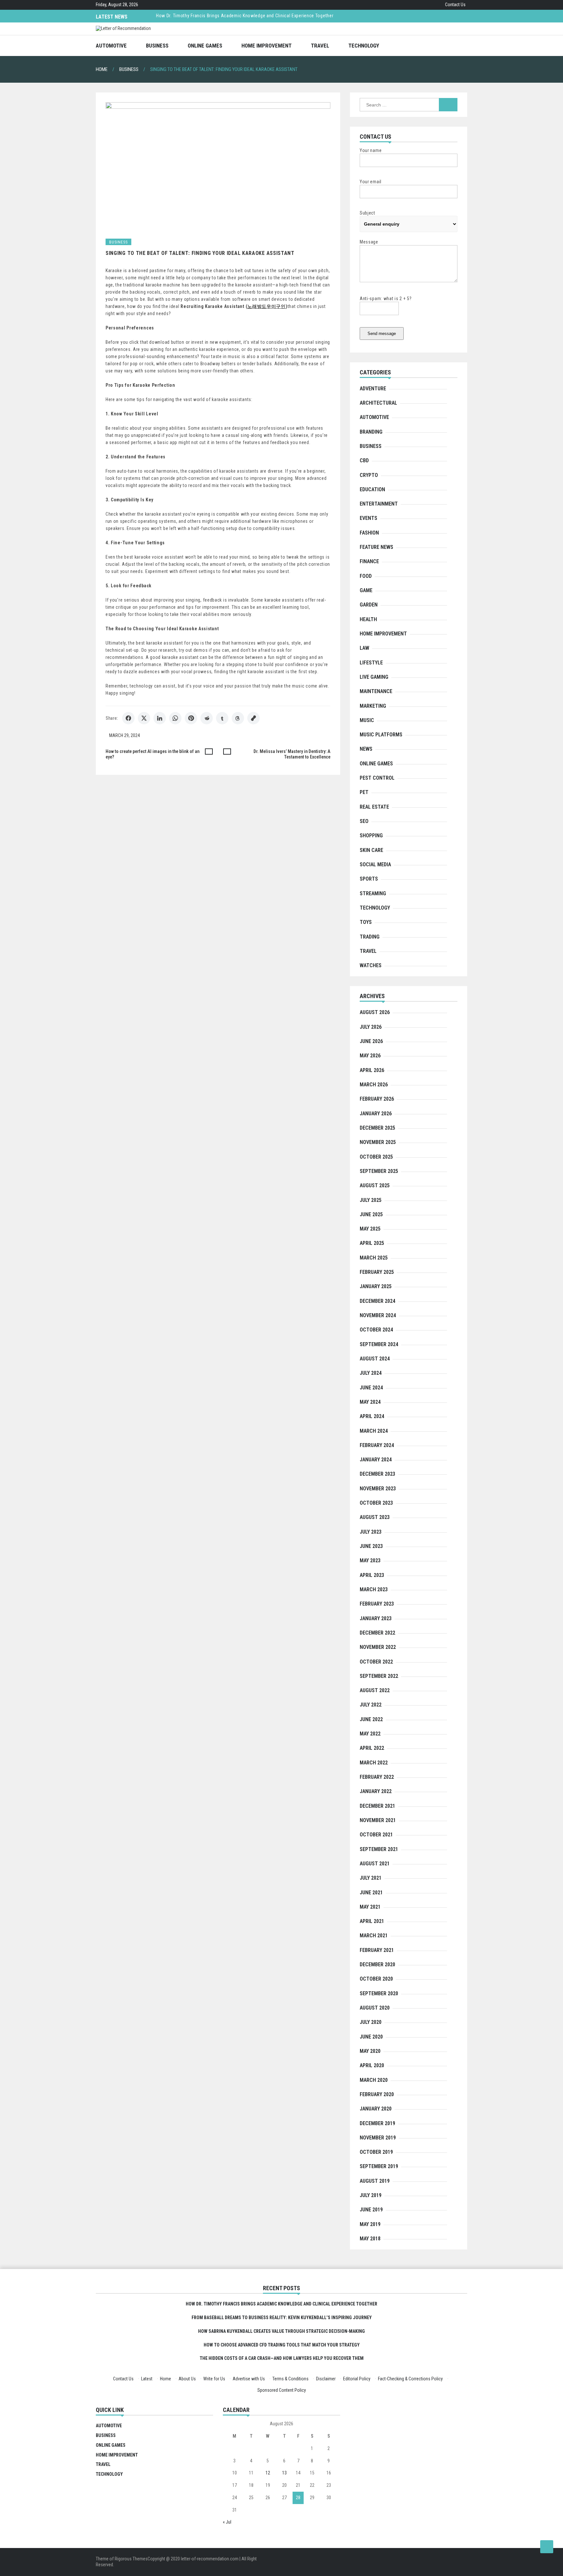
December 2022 (377, 1633)
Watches (371, 965)
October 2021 (376, 1835)
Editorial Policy (357, 2379)
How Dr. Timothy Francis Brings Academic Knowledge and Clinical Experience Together (245, 16)
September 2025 (379, 1171)
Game (366, 590)
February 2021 (377, 1950)
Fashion (369, 533)
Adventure (373, 389)
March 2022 (374, 1763)
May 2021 (370, 1907)
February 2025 (377, 1272)
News (366, 749)
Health (368, 619)
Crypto (369, 475)
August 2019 (375, 2181)
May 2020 (370, 2051)
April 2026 (372, 1070)
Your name (371, 150)
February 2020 (377, 2094)
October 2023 (376, 1503)
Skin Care (371, 850)
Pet (364, 792)
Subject (368, 213)
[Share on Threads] (238, 718)
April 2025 (372, 1243)
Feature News (376, 547)
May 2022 (370, 1734)
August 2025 (375, 1185)
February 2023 (377, 1604)
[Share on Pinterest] (191, 718)
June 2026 (371, 1041)
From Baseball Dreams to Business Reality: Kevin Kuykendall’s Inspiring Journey (282, 2318)
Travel (320, 46)
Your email (371, 182)
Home (166, 2379)
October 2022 (376, 1662)
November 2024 (378, 1315)
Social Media (375, 864)
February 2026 (377, 1099)
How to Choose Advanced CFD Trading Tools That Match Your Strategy (282, 2345)
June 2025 (371, 1214)
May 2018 (370, 2239)
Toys (366, 922)
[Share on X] (144, 718)
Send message (382, 334)
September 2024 (379, 1344)
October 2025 (376, 1157)
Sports (369, 879)
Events (368, 518)
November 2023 (378, 1489)
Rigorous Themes (131, 2559)
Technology (364, 46)
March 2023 (374, 1589)
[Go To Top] (547, 2547)
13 (284, 2473)
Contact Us (455, 5)
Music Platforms (381, 735)
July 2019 (371, 2195)
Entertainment (379, 504)
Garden (369, 605)
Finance (369, 561)
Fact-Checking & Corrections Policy (410, 2379)
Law (364, 648)
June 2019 (371, 2210)
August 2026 (375, 1012)
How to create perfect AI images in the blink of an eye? (152, 754)
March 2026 (374, 1085)
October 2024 (376, 1330)
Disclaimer (326, 2379)
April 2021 (372, 1921)
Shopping (371, 835)
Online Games (205, 46)
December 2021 (377, 1806)
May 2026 (370, 1056)
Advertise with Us (249, 2379)
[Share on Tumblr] (222, 718)
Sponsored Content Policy (282, 2390)
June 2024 (371, 1388)
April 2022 (372, 1748)
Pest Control (377, 778)
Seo (364, 821)
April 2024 (372, 1416)
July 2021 (371, 1878)
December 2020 (377, 1964)
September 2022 (379, 1676)
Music (367, 720)
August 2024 (375, 1359)
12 (268, 2473)
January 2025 (376, 1286)
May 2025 (370, 1229)
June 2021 (371, 1893)
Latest (147, 2379)
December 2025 (377, 1128)
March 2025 (374, 1258)
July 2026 (371, 1027)
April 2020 (372, 2065)
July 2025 (371, 1200)
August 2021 (375, 1864)
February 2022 (377, 1777)
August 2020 (375, 2008)
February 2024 (377, 1445)
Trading (370, 937)
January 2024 (376, 1460)
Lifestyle (371, 663)
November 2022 (378, 1647)
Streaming (373, 893)
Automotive (111, 46)
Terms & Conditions (290, 2379)
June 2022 (371, 1719)
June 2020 (371, 2037)
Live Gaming (374, 677)
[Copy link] (253, 718)
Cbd (364, 460)
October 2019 (376, 2152)
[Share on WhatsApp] (175, 718)
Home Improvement (267, 46)
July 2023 (371, 1532)
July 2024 (371, 1373)
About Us (187, 2379)
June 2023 (371, 1546)
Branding (371, 432)
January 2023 (376, 1618)
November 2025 (378, 1142)
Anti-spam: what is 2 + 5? (386, 299)
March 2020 (374, 2080)
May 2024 (370, 1402)
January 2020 (376, 2109)
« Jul (227, 2522)
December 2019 (377, 2123)
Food (366, 576)
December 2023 (377, 1474)
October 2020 (376, 1979)
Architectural (378, 403)
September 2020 (379, 1993)
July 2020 (371, 2022)
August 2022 (375, 1690)
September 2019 (379, 2166)
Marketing (373, 706)
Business (157, 46)
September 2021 (379, 1849)
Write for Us (214, 2379)
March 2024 (374, 1431)
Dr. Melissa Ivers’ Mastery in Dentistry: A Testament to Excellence (292, 754)
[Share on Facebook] (128, 718)
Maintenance (376, 691)
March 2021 (374, 1935)
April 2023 (372, 1575)
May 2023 (370, 1560)
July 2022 (371, 1705)
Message (369, 242)
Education (372, 489)
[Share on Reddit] (207, 718)
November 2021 (378, 1820)
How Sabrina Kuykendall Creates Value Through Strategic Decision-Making (281, 2331)
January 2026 (376, 1114)
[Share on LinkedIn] (160, 718)
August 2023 (375, 1517)
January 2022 (376, 1791)
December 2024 (377, 1301)
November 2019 (378, 2138)
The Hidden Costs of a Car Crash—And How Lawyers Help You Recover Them (282, 2358)
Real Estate (374, 807)
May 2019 (370, 2224)
